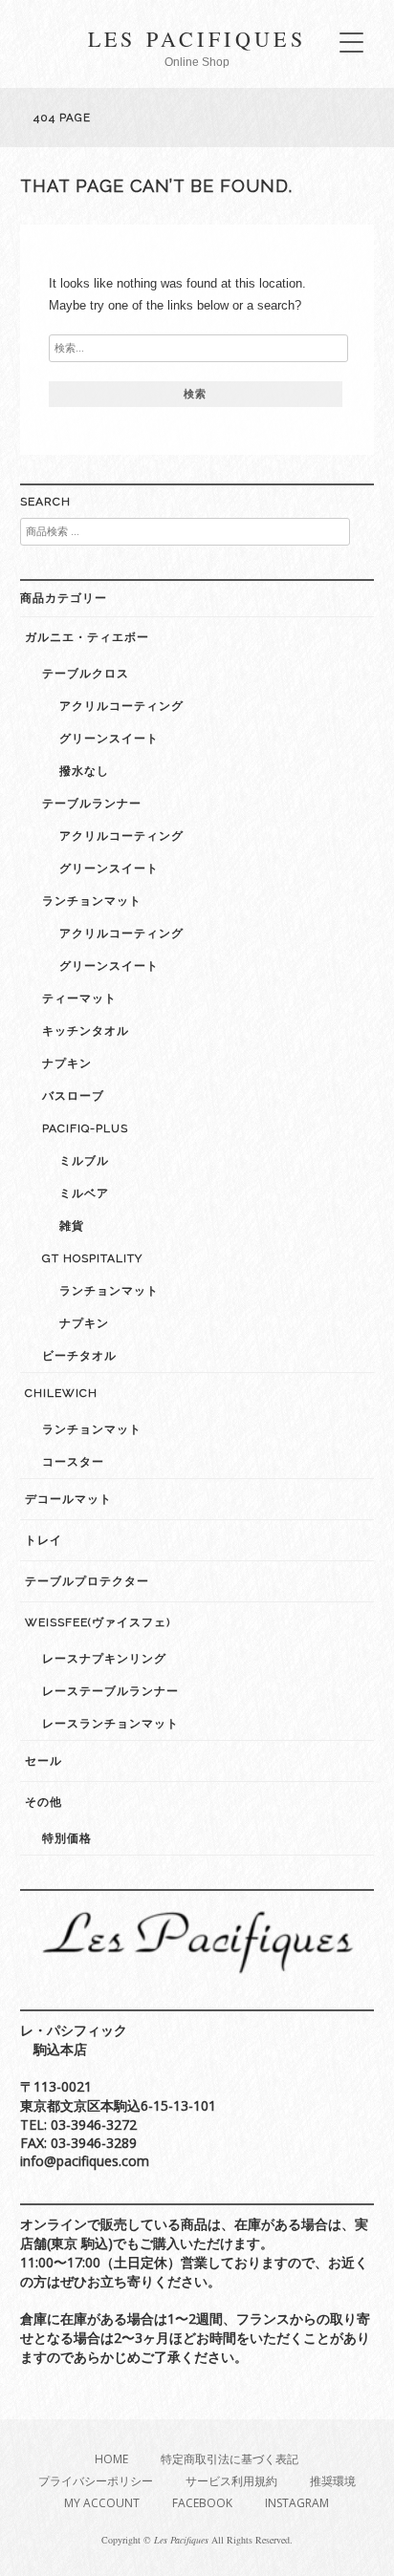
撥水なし (84, 771)
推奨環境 (333, 2481)
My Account (102, 2503)
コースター (73, 1462)
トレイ (44, 1540)
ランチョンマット (92, 901)
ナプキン (67, 1063)
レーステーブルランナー (110, 1691)
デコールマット (68, 1499)
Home (111, 2459)
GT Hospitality (92, 1258)
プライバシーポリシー (96, 2481)
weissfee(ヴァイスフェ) (98, 1622)
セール (44, 1761)
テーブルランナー (92, 804)
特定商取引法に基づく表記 (230, 2459)
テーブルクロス (86, 674)
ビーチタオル (79, 1356)
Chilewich (61, 1393)
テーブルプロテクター (87, 1581)
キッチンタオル (86, 1031)
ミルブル (84, 1161)
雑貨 (72, 1226)
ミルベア (84, 1193)
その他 (44, 1802)
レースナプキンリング (104, 1659)
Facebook (202, 2503)
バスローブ (73, 1096)
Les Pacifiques (197, 39)
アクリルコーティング (121, 706)
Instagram (297, 2503)
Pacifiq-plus (85, 1128)
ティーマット (79, 998)
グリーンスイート (109, 739)
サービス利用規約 (231, 2481)
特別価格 (67, 1838)
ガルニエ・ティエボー (87, 637)
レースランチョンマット (110, 1724)
